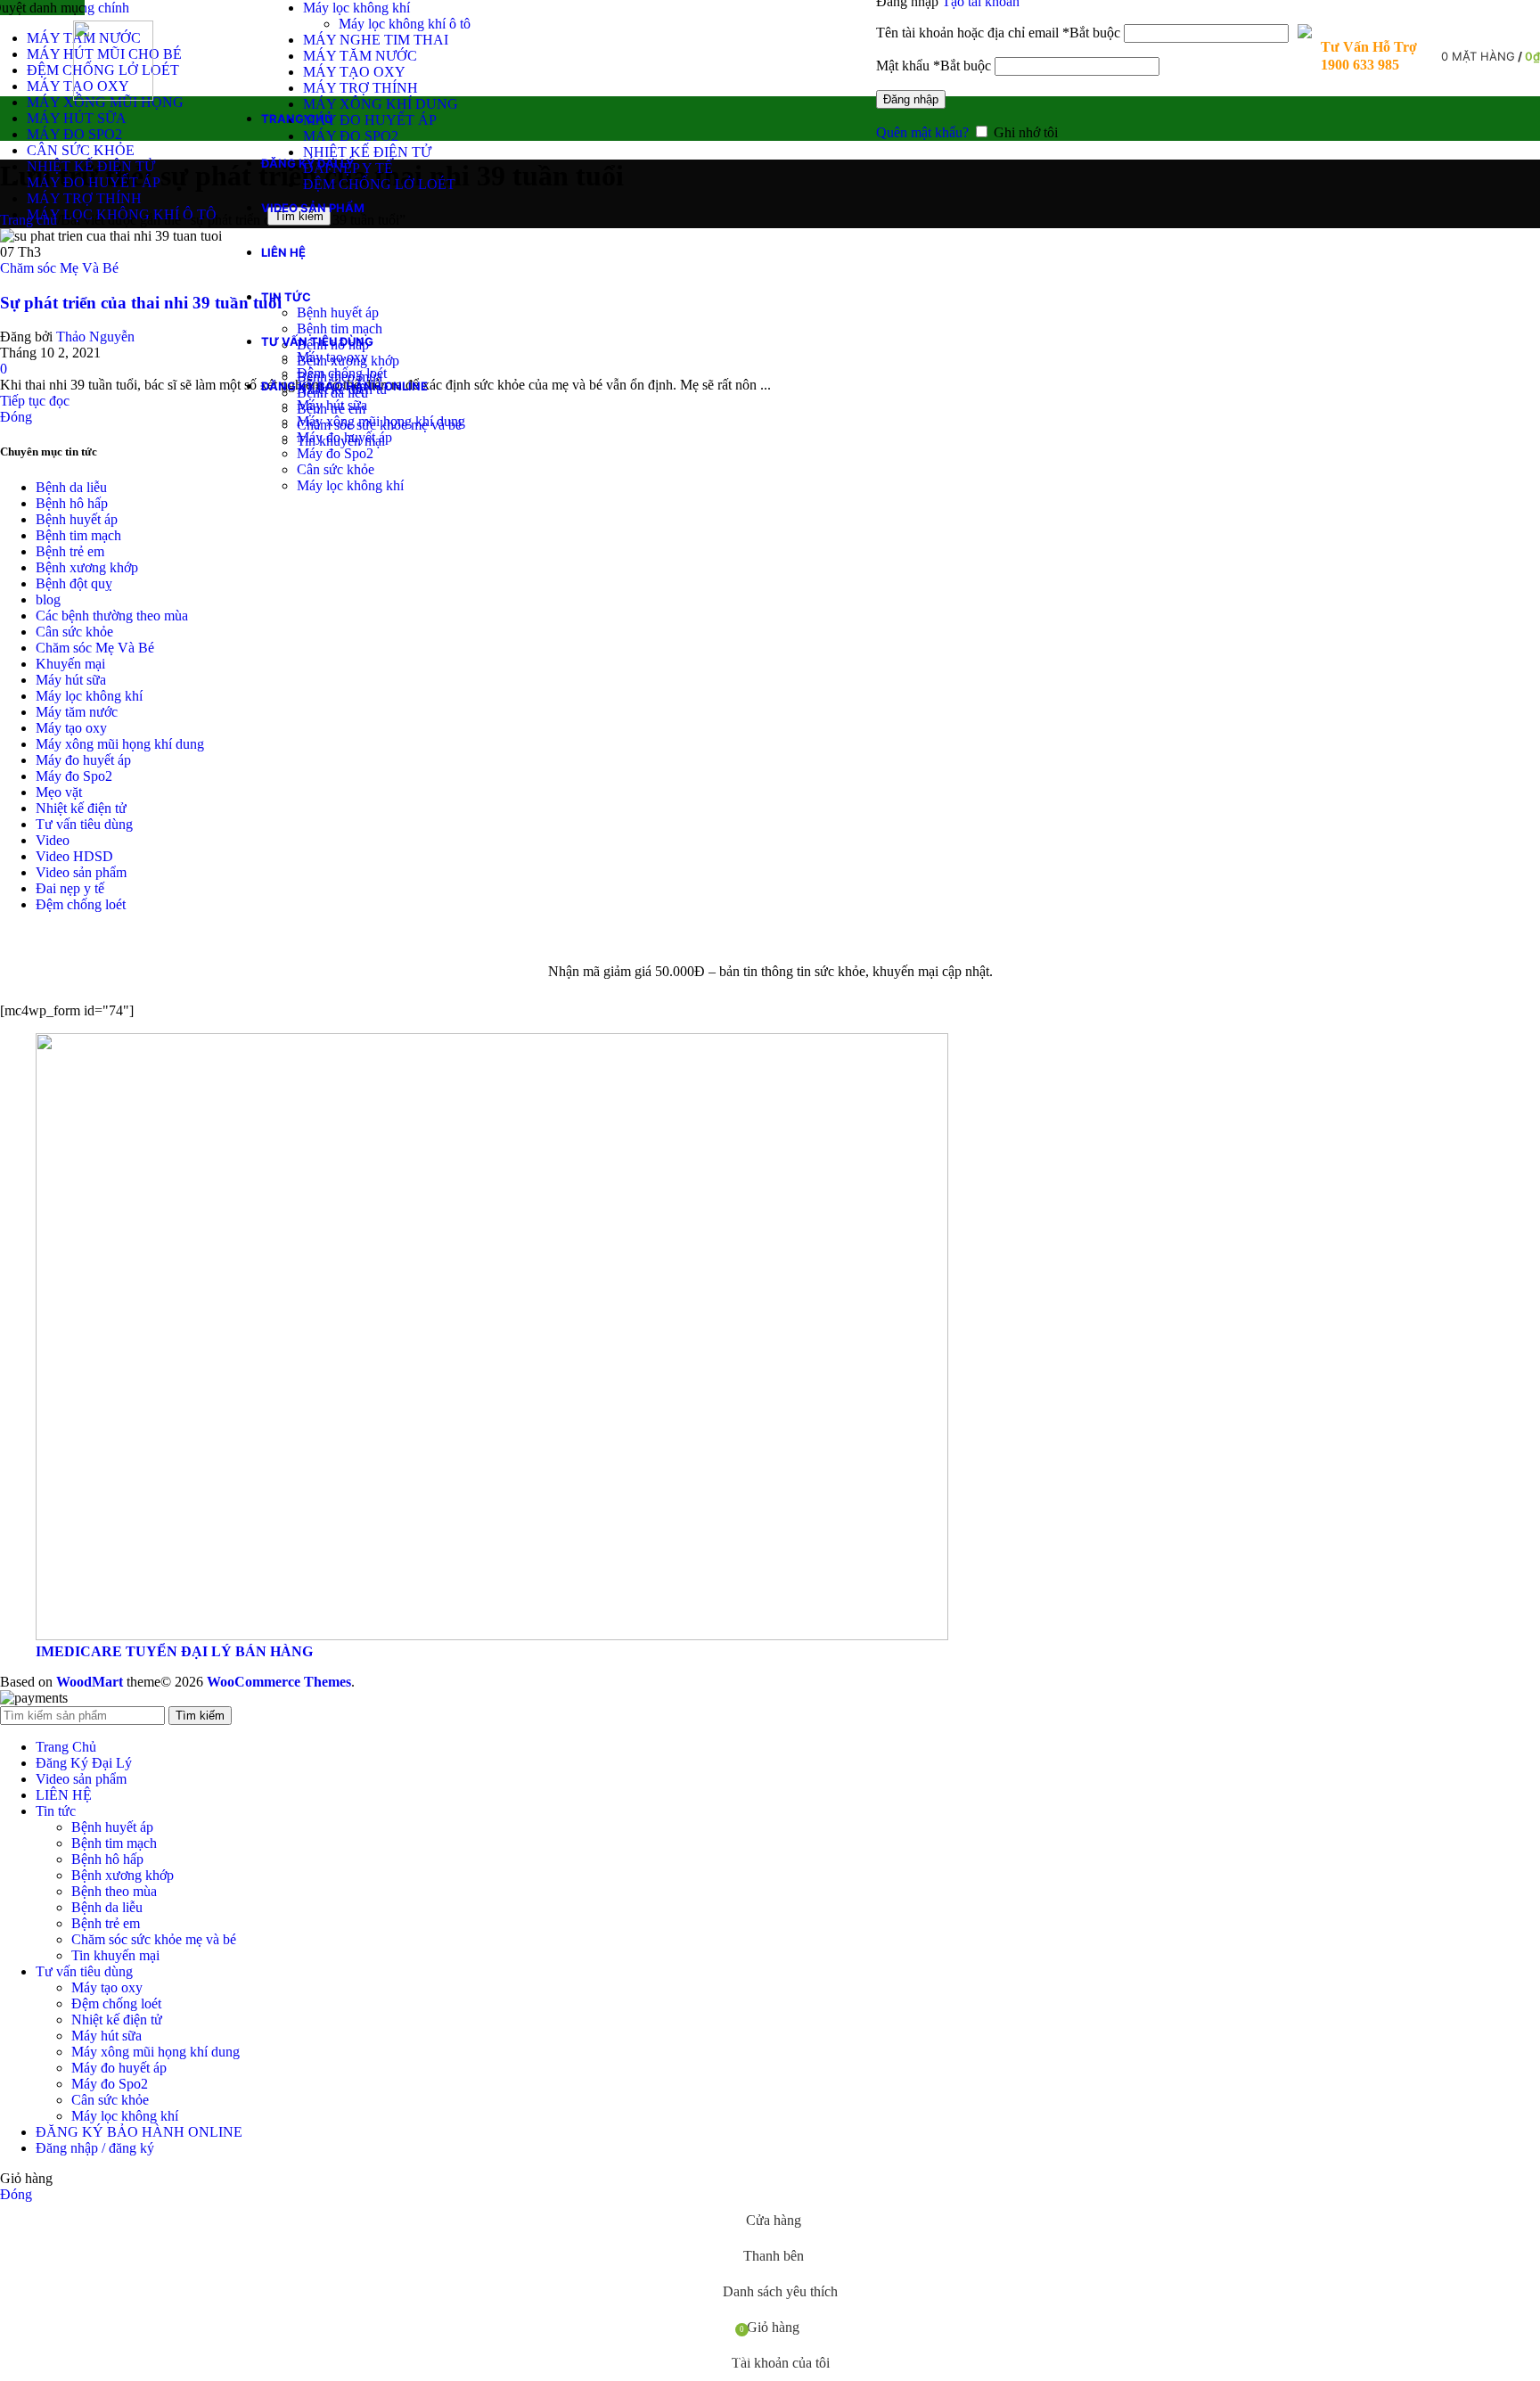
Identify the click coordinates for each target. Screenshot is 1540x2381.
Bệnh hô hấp (72, 503)
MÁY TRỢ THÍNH (360, 88)
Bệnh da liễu (71, 487)
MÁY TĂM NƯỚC (360, 56)
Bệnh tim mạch (340, 328)
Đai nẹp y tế (70, 888)
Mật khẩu (934, 66)
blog (48, 599)
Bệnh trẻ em (70, 551)
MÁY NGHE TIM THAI (376, 40)
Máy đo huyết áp (344, 437)
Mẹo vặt (59, 792)
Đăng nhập (911, 99)
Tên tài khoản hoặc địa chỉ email (998, 33)
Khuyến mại (70, 664)
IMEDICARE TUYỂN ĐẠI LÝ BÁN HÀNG (174, 1651)
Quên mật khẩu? (922, 132)
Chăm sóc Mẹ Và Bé (59, 268)
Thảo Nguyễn (95, 337)
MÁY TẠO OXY (354, 72)
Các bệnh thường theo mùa (112, 616)
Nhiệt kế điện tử (81, 808)
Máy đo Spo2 (335, 453)
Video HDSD (74, 856)
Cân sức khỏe (336, 469)
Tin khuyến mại (115, 1955)
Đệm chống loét (342, 373)
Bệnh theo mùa (114, 1891)
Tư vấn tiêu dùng (84, 824)
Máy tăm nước (77, 712)
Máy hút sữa (332, 405)
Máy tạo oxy (332, 357)
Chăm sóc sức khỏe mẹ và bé (154, 1939)
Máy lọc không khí (356, 8)
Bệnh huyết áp (338, 312)
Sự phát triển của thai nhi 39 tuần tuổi (141, 303)
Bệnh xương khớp (87, 567)
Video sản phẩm (81, 872)
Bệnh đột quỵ (74, 583)
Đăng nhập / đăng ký (95, 2148)
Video (53, 840)
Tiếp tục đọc (35, 401)
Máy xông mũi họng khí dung (381, 421)
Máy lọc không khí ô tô (405, 24)
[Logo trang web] (113, 96)
